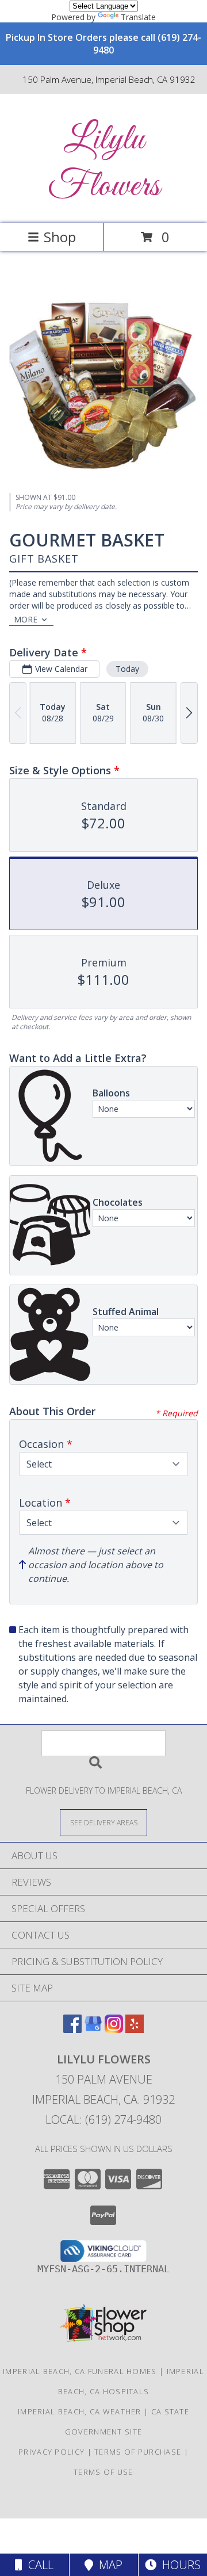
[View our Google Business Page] (93, 2029)
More (26, 619)
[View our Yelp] (135, 2029)
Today (127, 669)
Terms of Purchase (138, 2452)
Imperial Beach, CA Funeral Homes (80, 2371)
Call (38, 2565)
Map (108, 2565)
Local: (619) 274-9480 (103, 2120)
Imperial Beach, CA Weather (80, 2411)
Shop (60, 237)
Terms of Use (103, 2472)
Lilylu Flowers (104, 163)
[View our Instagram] (114, 2029)
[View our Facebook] (72, 2029)
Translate (138, 17)
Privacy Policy (51, 2452)
